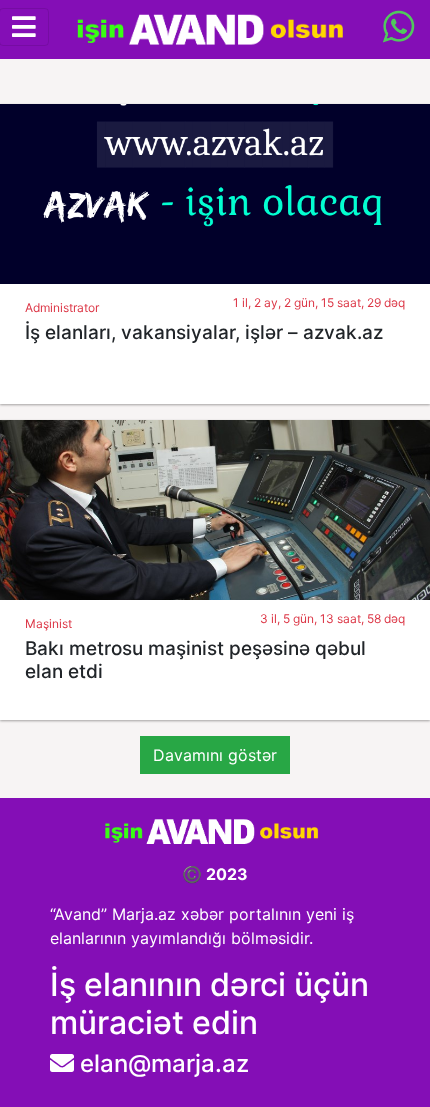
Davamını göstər (215, 755)
